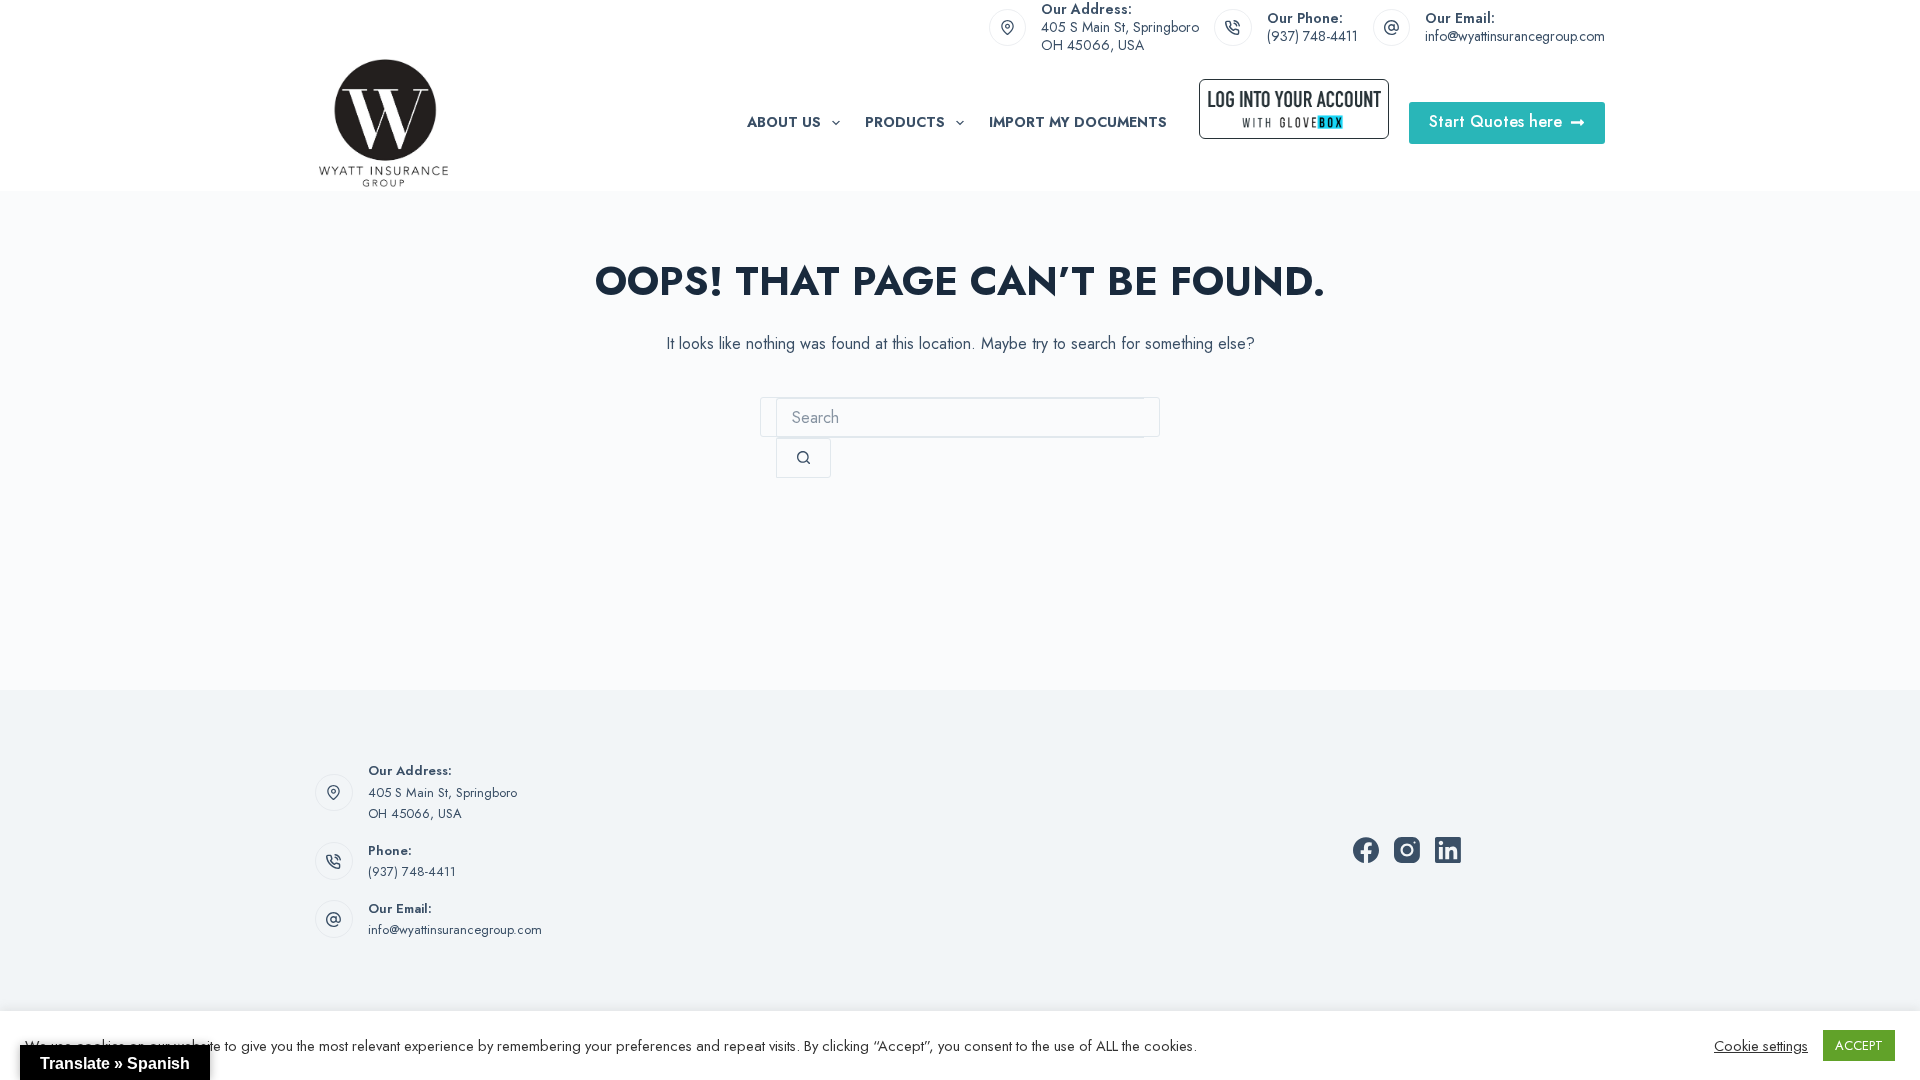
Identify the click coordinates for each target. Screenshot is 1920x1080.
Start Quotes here (1495, 121)
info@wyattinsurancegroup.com (1515, 36)
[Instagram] (1407, 850)
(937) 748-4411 (1312, 36)
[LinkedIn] (1448, 850)
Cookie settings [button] (1761, 1046)
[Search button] (803, 458)
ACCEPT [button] (1859, 1045)
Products (905, 122)
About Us (784, 122)
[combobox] (960, 418)
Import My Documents (1078, 122)
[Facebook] (1366, 850)
